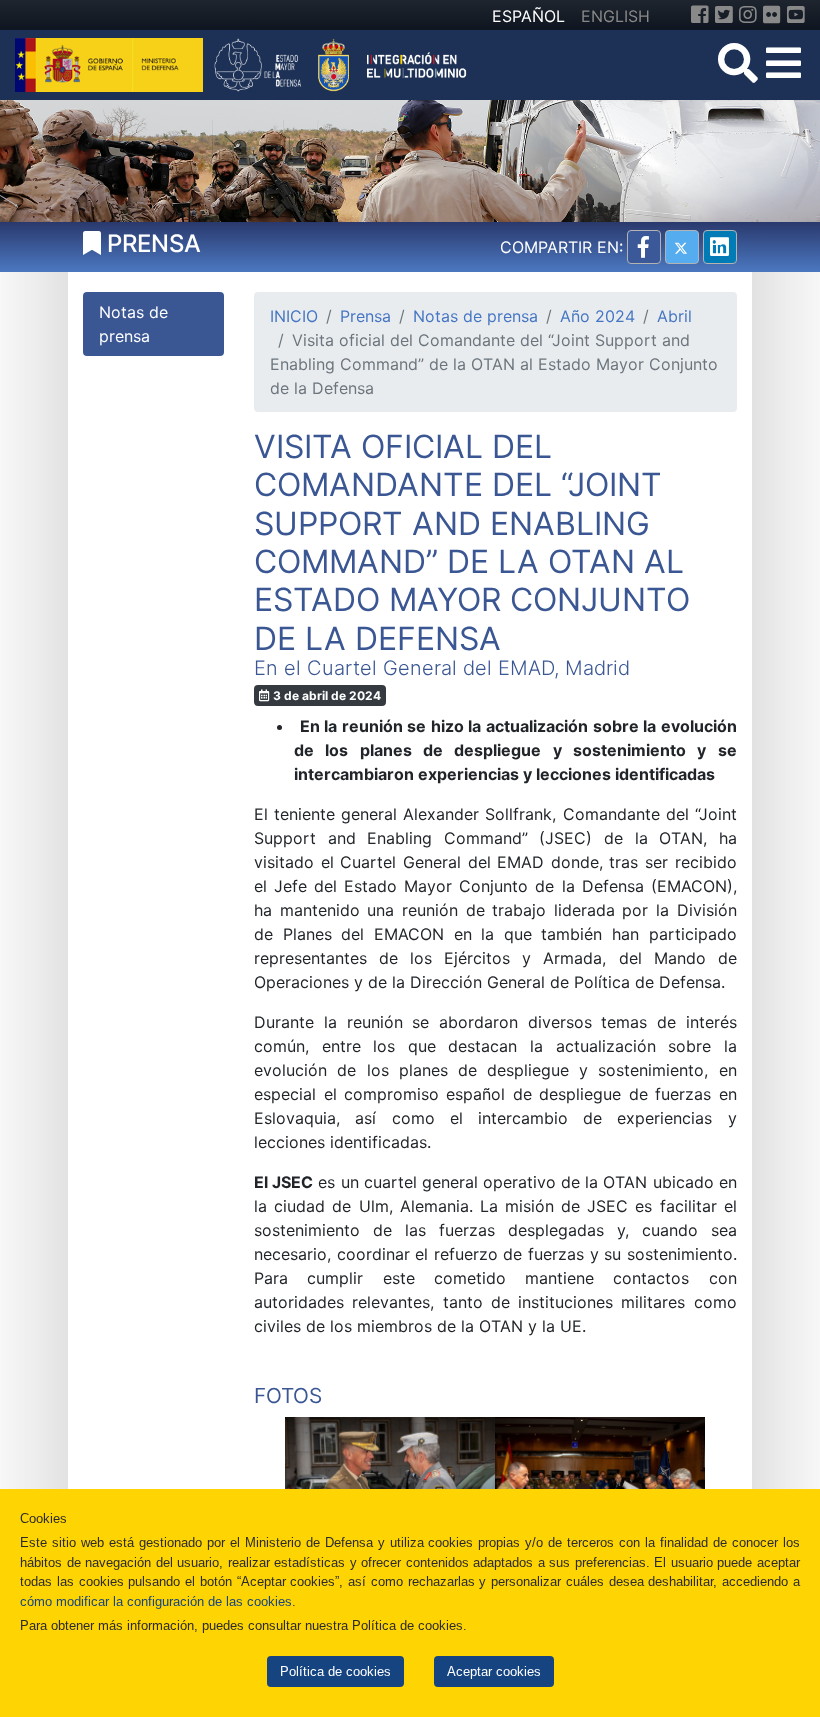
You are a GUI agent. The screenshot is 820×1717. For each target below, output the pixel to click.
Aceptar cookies (494, 1671)
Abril (674, 316)
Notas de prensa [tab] (133, 324)
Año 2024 (597, 316)
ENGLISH (615, 16)
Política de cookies (335, 1671)
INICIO (294, 316)
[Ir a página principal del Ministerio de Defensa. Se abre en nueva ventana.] (111, 63)
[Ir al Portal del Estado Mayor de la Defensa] (340, 63)
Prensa (365, 316)
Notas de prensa (475, 316)
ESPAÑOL (528, 16)
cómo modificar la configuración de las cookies (156, 1601)
